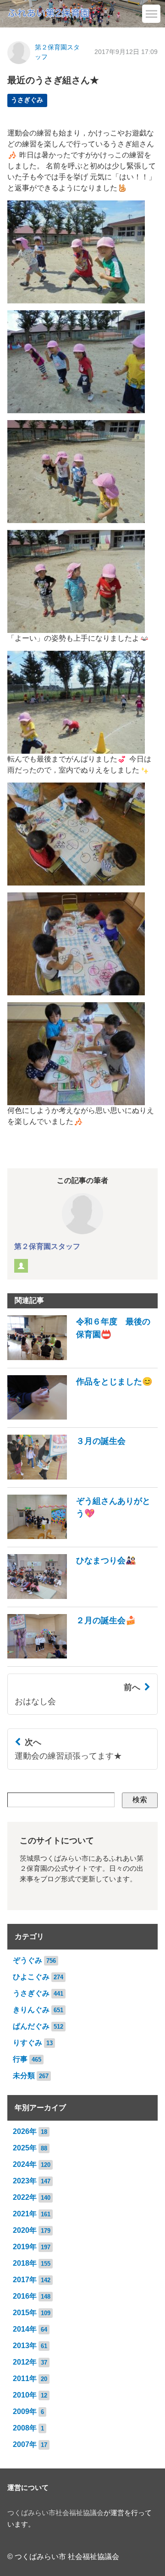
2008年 (25, 2428)
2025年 (25, 2148)
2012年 (25, 2362)
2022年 (25, 2197)
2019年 (25, 2247)
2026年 (25, 2131)
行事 (20, 2059)
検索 (140, 1800)
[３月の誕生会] (66, 1477)
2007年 (25, 2444)
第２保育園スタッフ (47, 1246)
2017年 (25, 2280)
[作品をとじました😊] (80, 1417)
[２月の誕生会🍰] (72, 1656)
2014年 (25, 2329)
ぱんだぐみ (31, 2026)
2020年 (25, 2230)
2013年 (25, 2346)
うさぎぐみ (27, 100)
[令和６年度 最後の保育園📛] (82, 1358)
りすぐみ (27, 2043)
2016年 (25, 2296)
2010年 (25, 2395)
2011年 (25, 2379)
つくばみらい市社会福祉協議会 (55, 2513)
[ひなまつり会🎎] (72, 1596)
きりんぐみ (31, 2010)
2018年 (25, 2263)
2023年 (25, 2181)
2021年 (25, 2214)
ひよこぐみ (31, 1977)
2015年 (25, 2313)
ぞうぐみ (27, 1960)
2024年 (25, 2164)
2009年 (25, 2411)
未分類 (24, 2076)
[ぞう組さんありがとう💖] (82, 1536)
